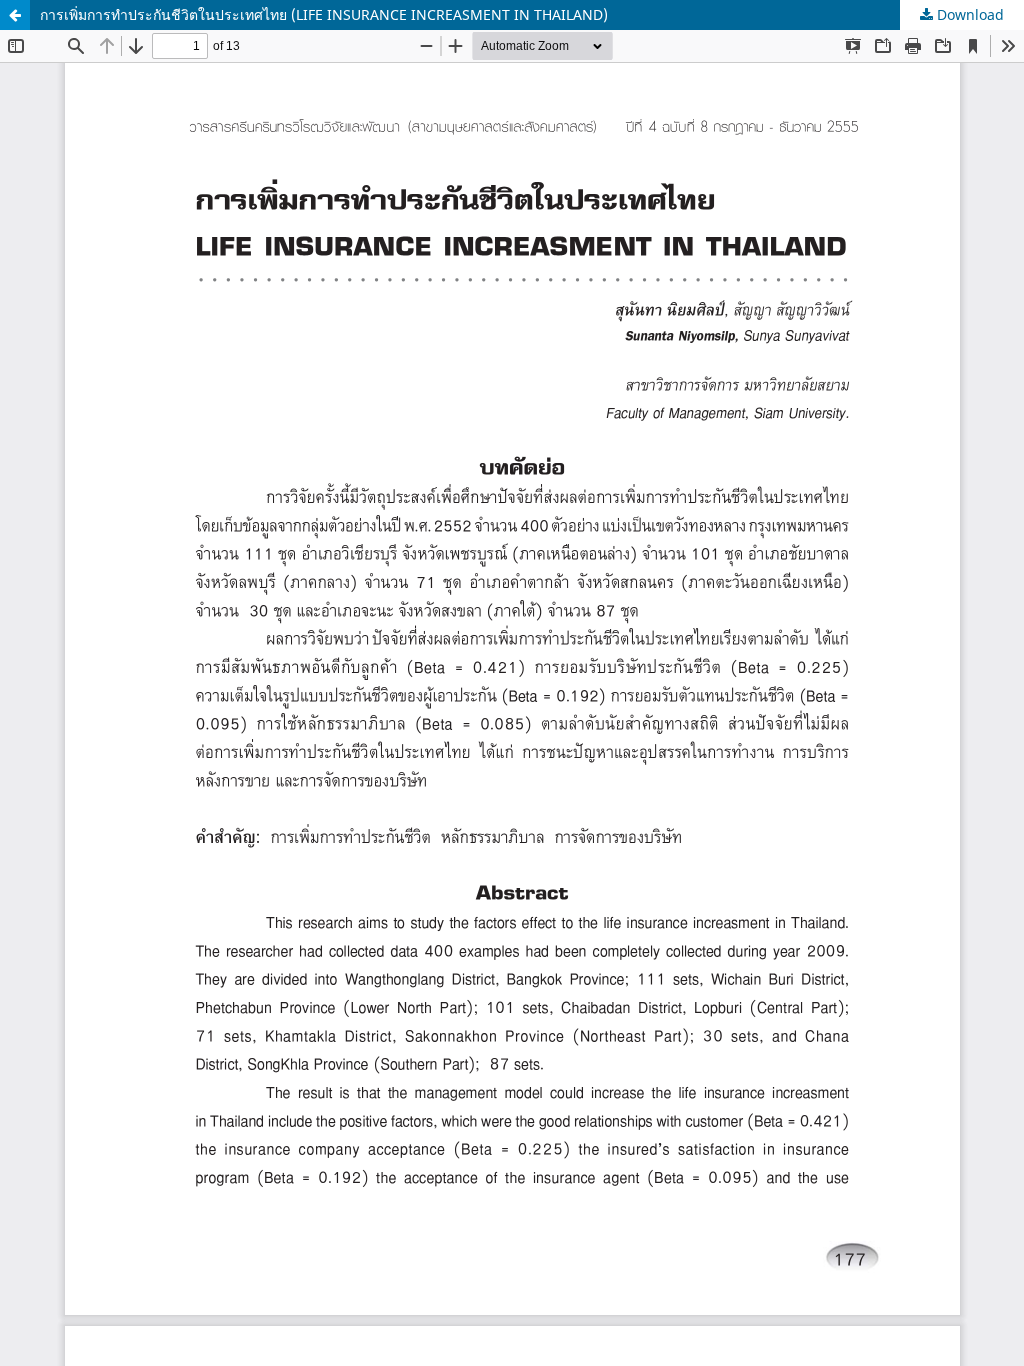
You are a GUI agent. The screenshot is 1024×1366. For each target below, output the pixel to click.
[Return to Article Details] (15, 15)
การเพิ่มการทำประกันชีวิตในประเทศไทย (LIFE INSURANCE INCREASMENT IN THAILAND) (324, 14)
